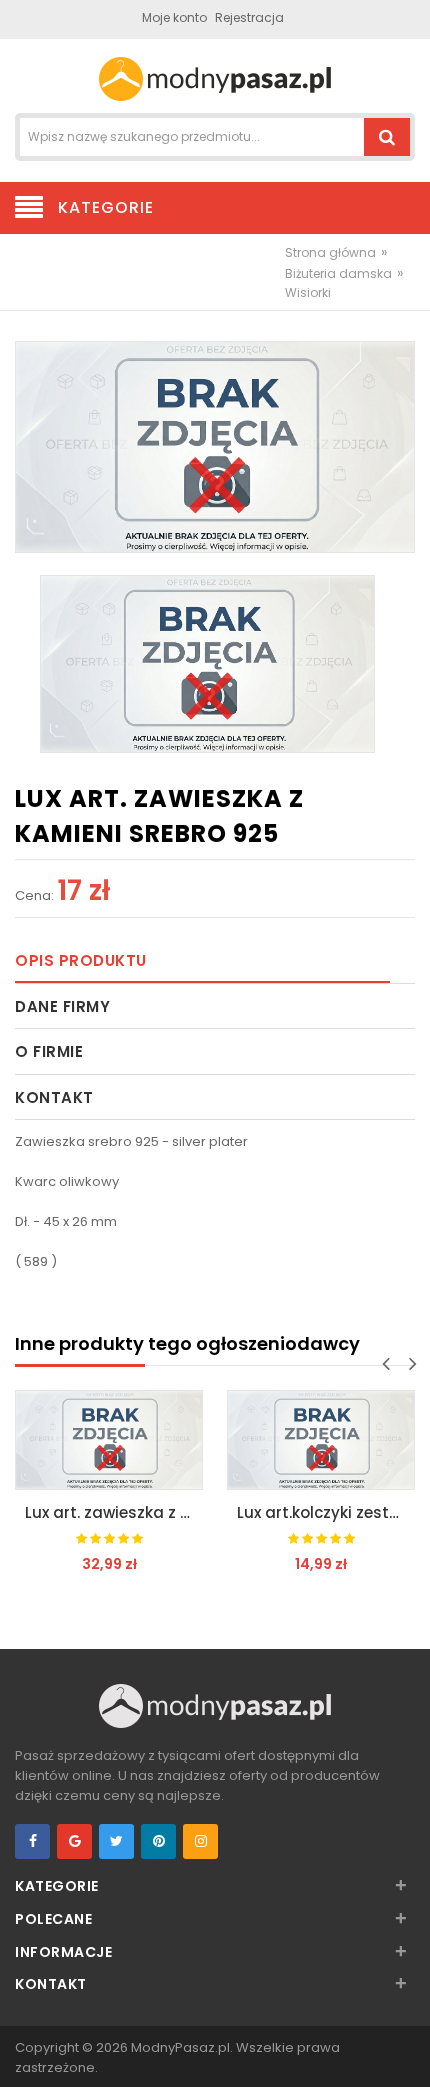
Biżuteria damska (338, 273)
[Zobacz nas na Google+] (74, 1841)
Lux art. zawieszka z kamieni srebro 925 (114, 1512)
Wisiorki (308, 292)
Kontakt (54, 1097)
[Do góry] (409, 2051)
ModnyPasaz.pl (180, 2047)
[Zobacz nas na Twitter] (116, 1841)
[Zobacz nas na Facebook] (32, 1841)
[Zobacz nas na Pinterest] (158, 1841)
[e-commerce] (215, 77)
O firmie (49, 1051)
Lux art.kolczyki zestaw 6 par (326, 1512)
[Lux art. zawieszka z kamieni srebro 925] (109, 1440)
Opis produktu (81, 960)
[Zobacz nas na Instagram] (200, 1841)
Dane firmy (62, 1006)
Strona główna (330, 252)
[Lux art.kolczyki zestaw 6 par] (321, 1440)
